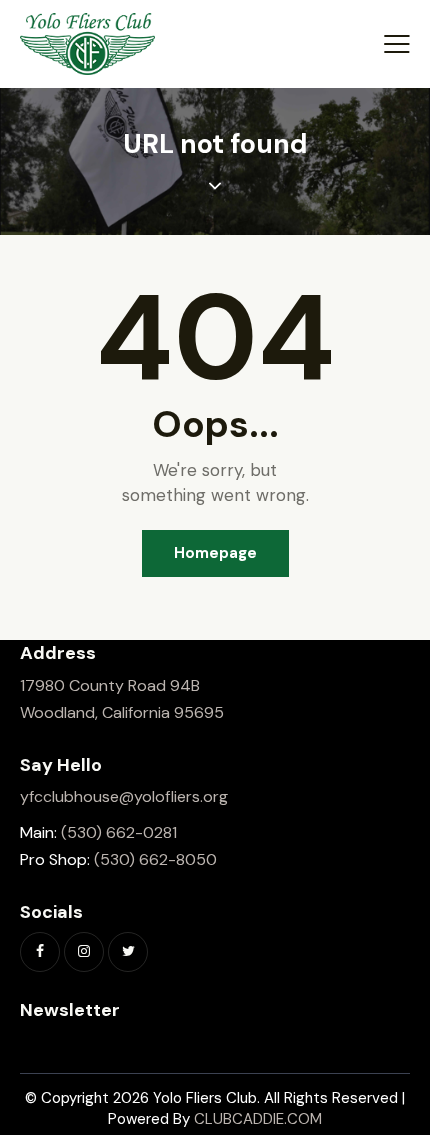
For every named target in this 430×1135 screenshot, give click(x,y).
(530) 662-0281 (119, 832)
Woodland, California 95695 (122, 712)
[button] (397, 44)
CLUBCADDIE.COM (258, 1119)
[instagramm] (84, 952)
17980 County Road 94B (110, 685)
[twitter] (128, 952)
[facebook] (40, 952)
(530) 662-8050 (155, 859)
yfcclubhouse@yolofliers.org (124, 796)
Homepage (215, 553)
